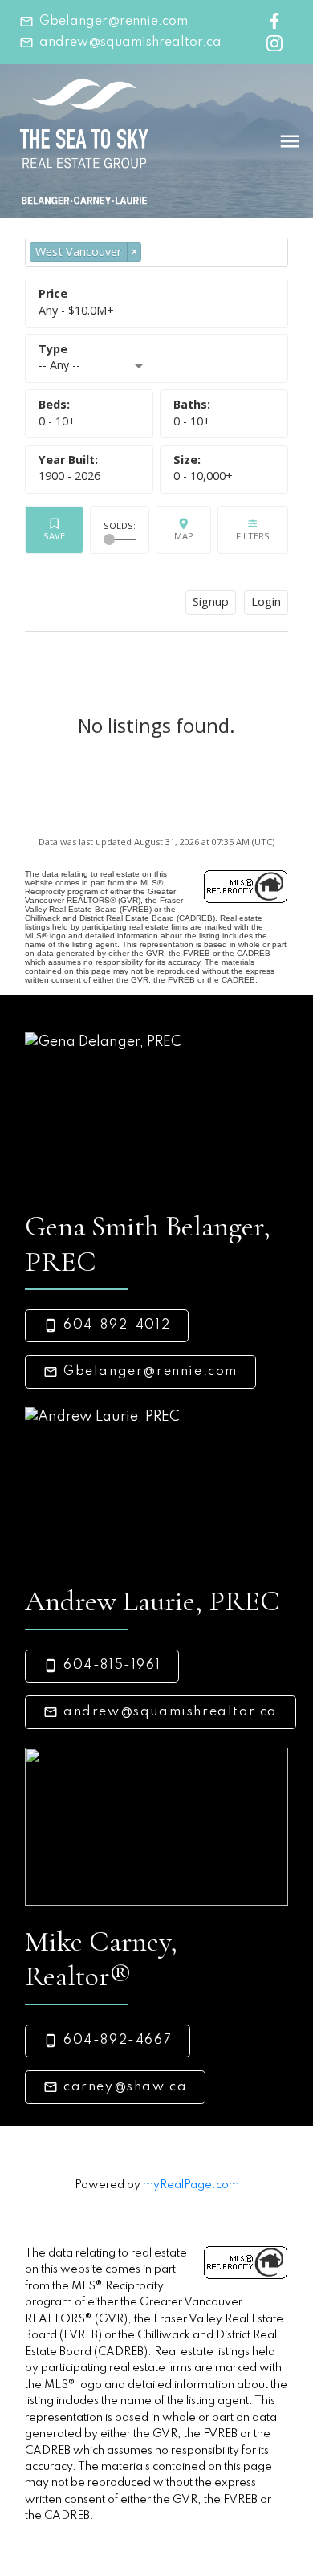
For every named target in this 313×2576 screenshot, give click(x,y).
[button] (104, 22)
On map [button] (184, 530)
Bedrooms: (57, 421)
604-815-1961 (112, 1666)
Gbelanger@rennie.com (114, 22)
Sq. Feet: (203, 476)
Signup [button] (211, 602)
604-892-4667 (118, 2041)
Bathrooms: (192, 421)
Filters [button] (253, 530)
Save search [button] (54, 530)
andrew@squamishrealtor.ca (130, 43)
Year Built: (69, 476)
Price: (76, 310)
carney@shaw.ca (125, 2087)
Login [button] (266, 602)
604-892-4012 (117, 1325)
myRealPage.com (191, 2185)
